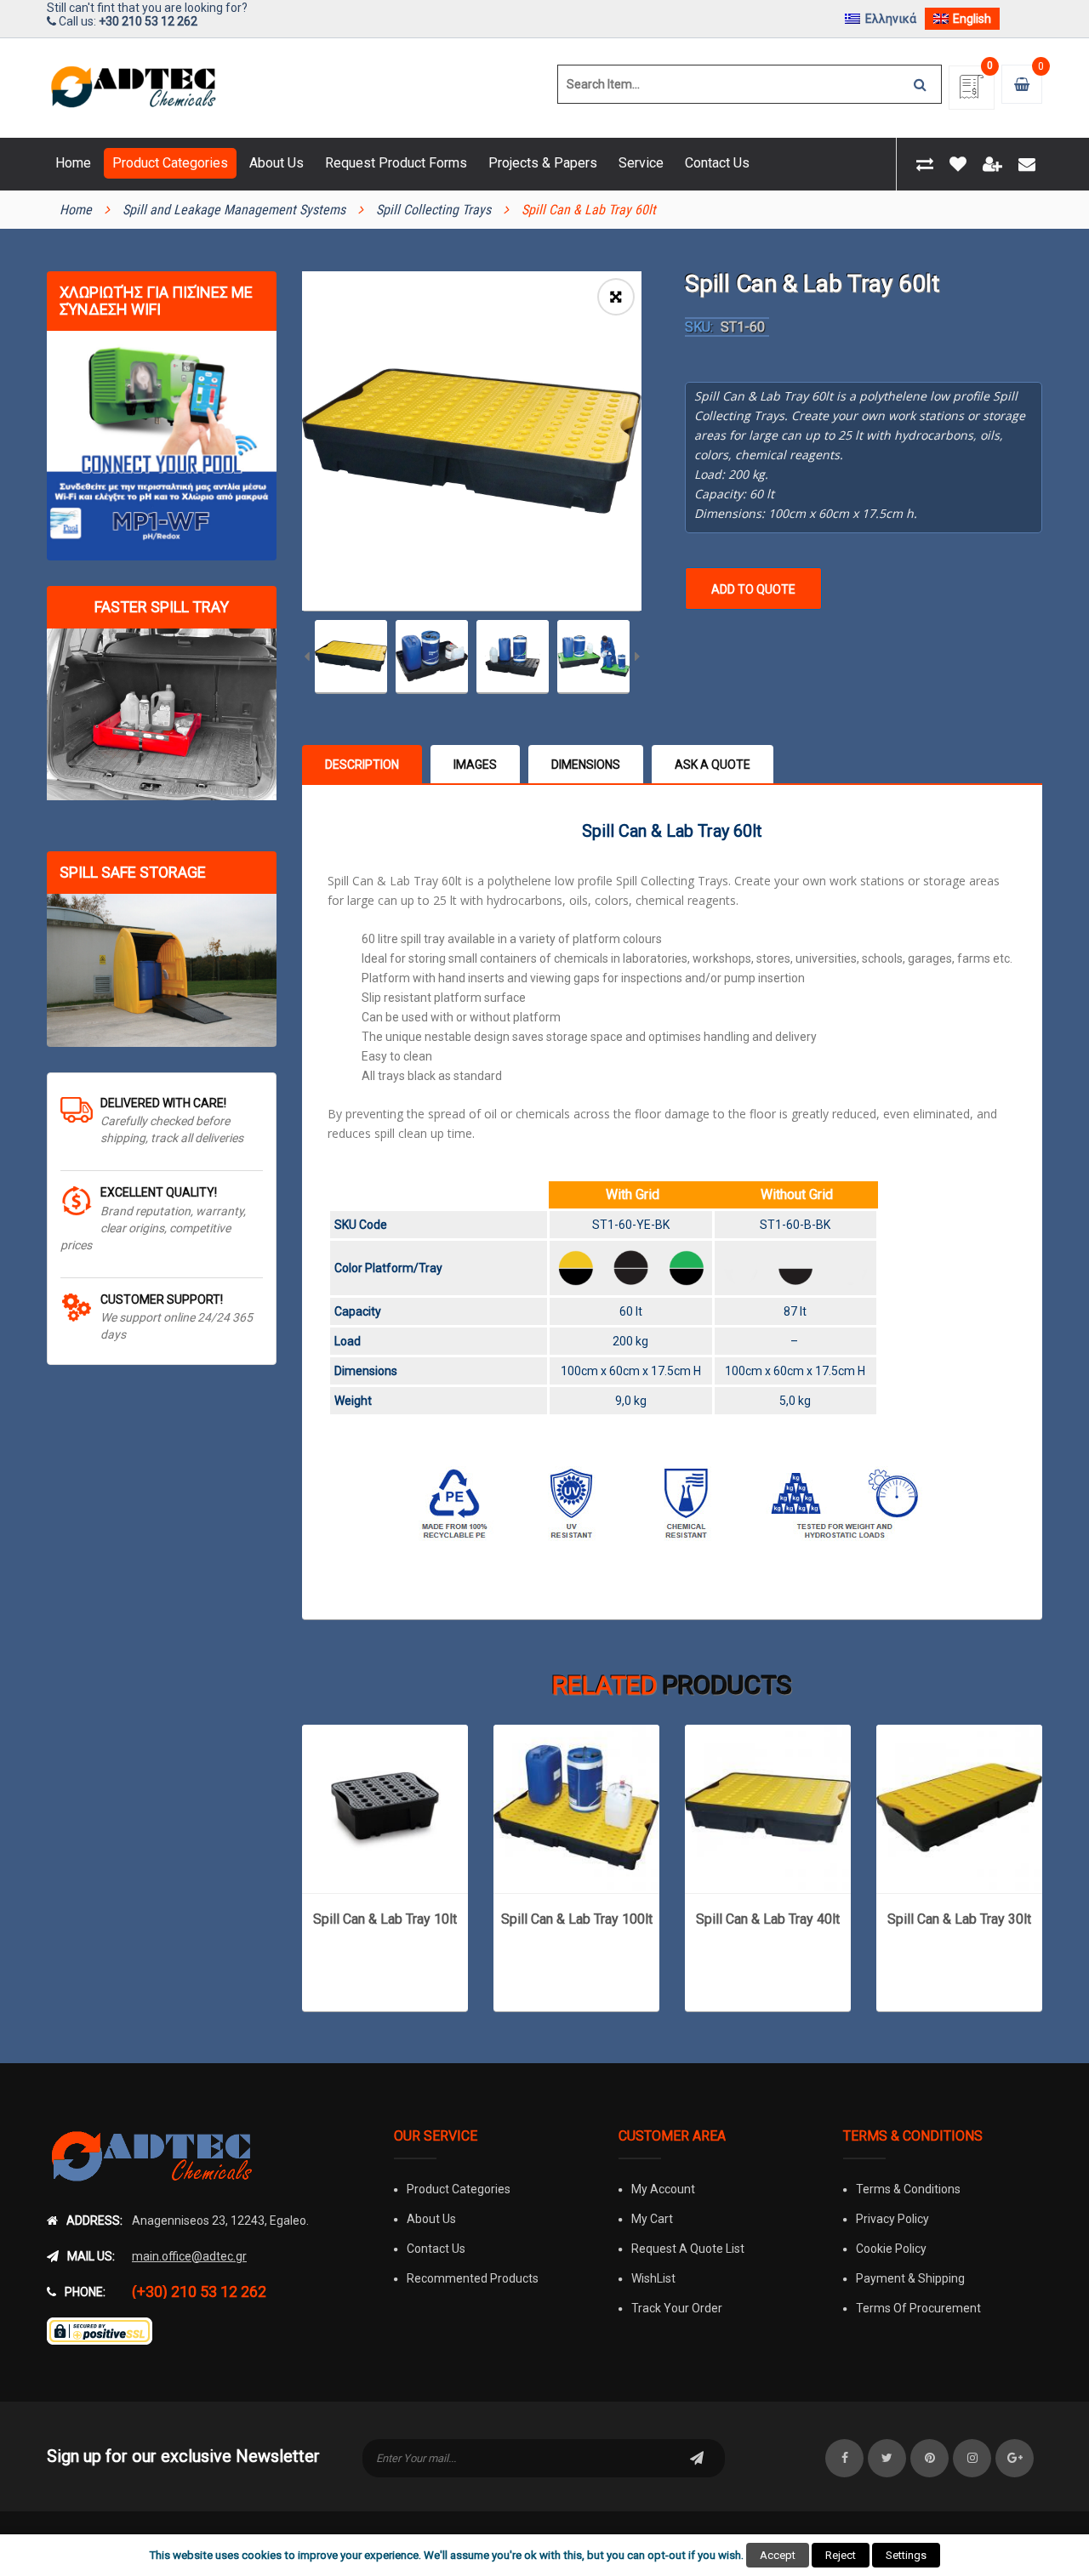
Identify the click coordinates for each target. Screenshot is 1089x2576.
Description (362, 765)
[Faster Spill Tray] (162, 715)
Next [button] (637, 658)
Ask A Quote (713, 765)
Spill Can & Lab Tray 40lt (768, 1919)
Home (76, 210)
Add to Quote (753, 589)
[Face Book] (844, 2458)
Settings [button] (906, 2555)
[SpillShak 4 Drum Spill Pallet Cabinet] (162, 970)
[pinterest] (929, 2458)
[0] (972, 92)
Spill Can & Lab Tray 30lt (959, 1919)
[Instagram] (972, 2458)
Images (475, 765)
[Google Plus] (1015, 2458)
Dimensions (586, 765)
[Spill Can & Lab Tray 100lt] (576, 1808)
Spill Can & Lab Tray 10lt (385, 1919)
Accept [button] (778, 2555)
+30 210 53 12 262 (148, 21)
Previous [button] (306, 658)
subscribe (697, 2458)
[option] (472, 441)
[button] (616, 297)
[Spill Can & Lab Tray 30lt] (959, 1808)
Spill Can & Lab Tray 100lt (577, 1919)
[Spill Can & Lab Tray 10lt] (385, 1808)
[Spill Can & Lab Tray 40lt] (768, 1808)
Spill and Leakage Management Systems (234, 210)
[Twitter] (887, 2458)
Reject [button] (841, 2555)
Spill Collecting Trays (433, 210)
